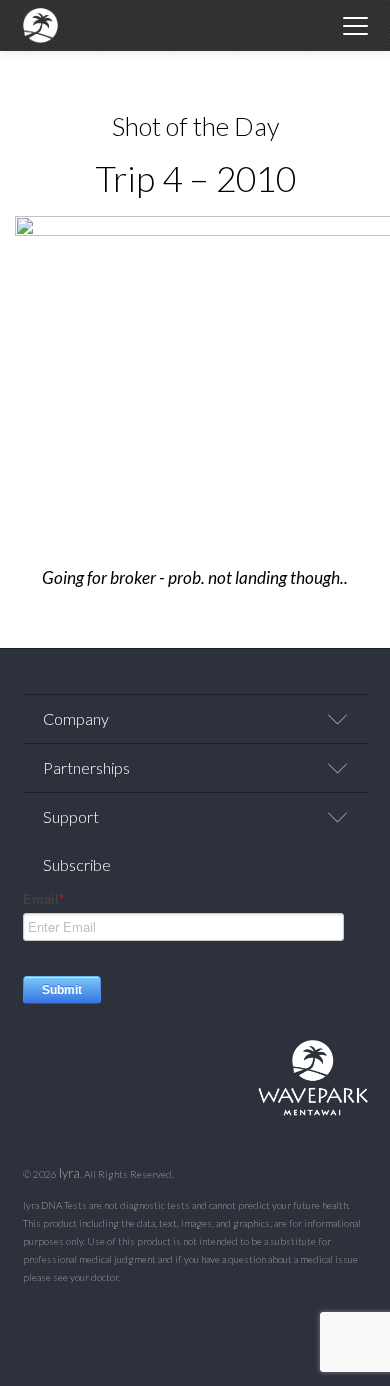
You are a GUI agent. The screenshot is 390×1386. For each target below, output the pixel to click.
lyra (69, 1173)
